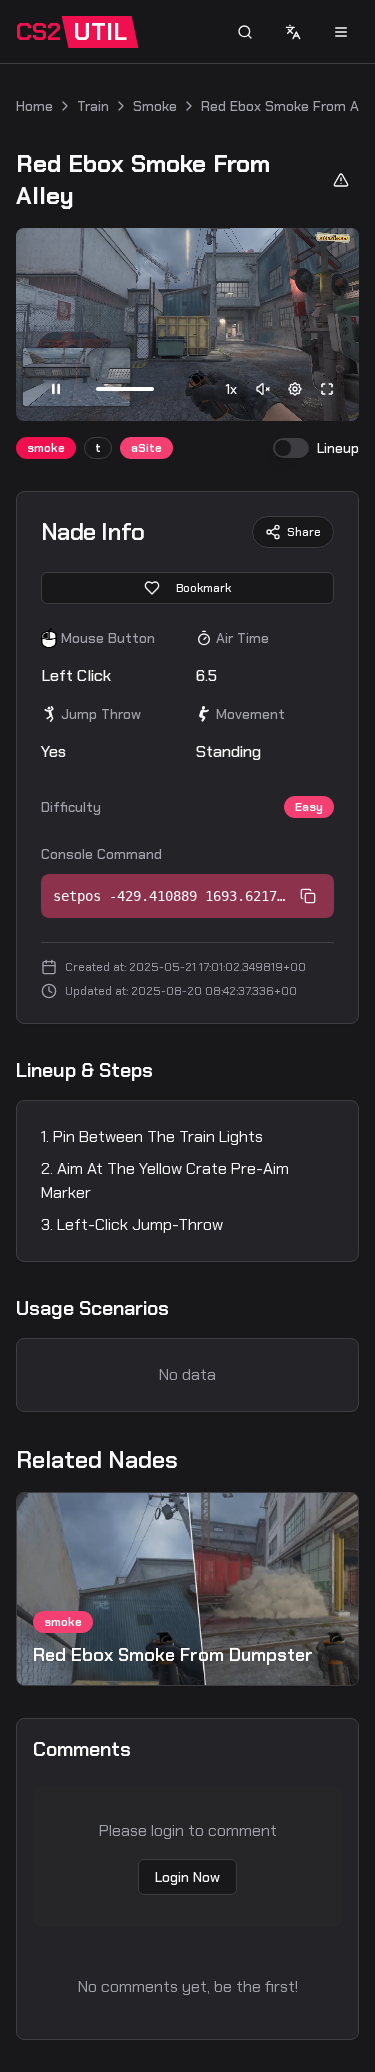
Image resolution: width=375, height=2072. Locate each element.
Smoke (155, 106)
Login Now (187, 1877)
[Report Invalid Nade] (341, 180)
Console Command (101, 854)
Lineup (338, 448)
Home (34, 106)
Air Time (242, 638)
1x (231, 389)
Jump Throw (101, 714)
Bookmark (203, 588)
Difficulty (71, 807)
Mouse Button (108, 638)
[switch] (291, 448)
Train (93, 106)
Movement (250, 714)
